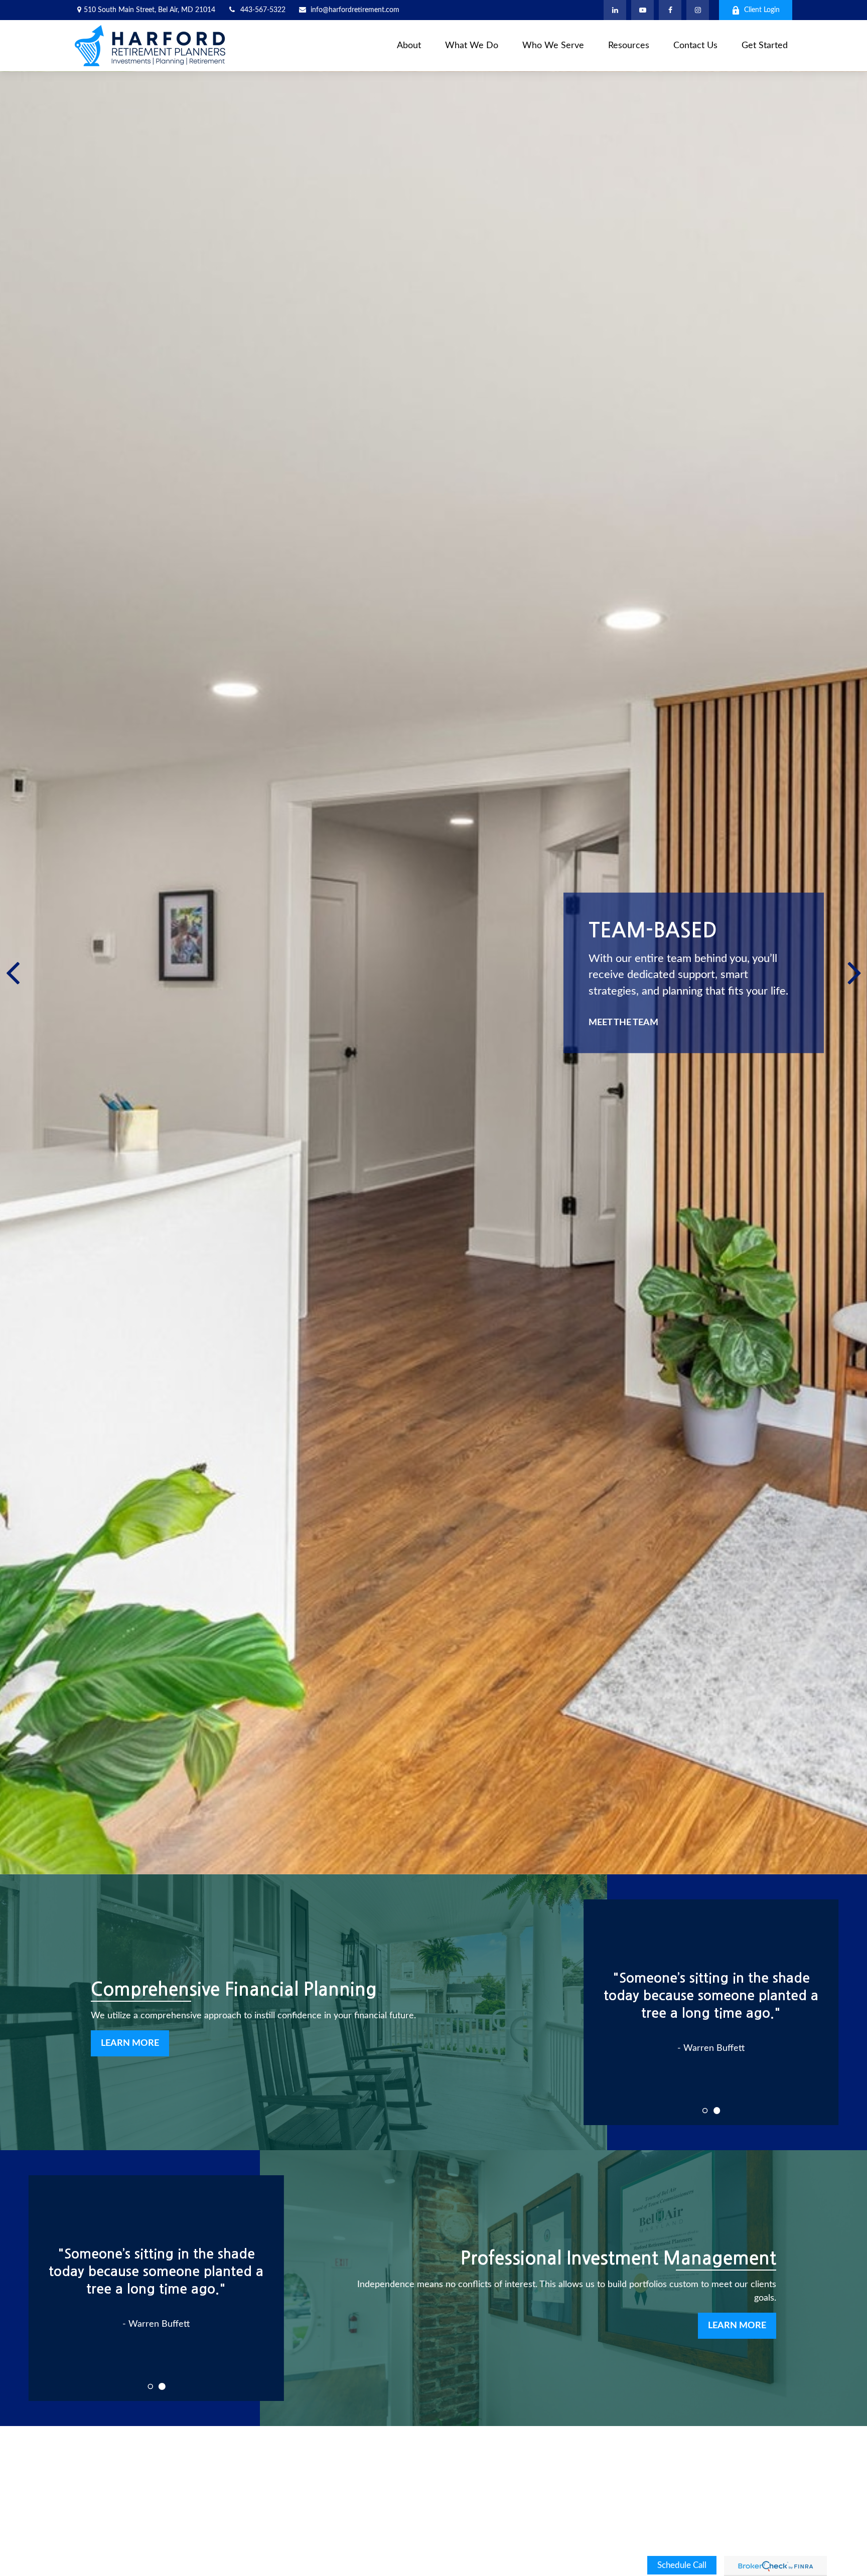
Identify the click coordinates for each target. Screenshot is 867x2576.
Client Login (762, 10)
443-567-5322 (263, 10)
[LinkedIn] (615, 10)
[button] (409, 46)
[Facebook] (670, 10)
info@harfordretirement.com (355, 10)
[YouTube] (642, 10)
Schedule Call (682, 2565)
